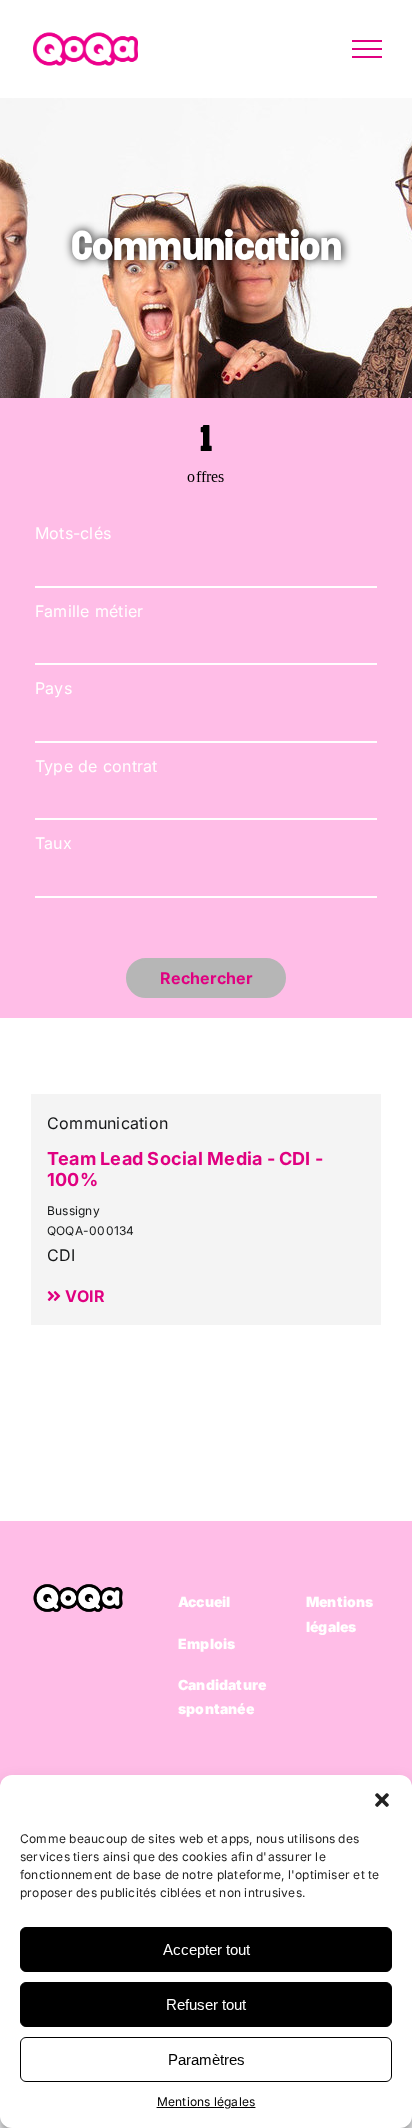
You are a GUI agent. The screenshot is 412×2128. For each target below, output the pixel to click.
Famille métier (89, 611)
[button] (382, 1800)
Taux (53, 843)
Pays (53, 688)
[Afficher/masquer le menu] (367, 49)
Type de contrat (96, 766)
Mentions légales (206, 2101)
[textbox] (200, 720)
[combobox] (206, 644)
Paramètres (206, 2059)
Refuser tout (206, 2004)
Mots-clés (73, 533)
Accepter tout (206, 1949)
